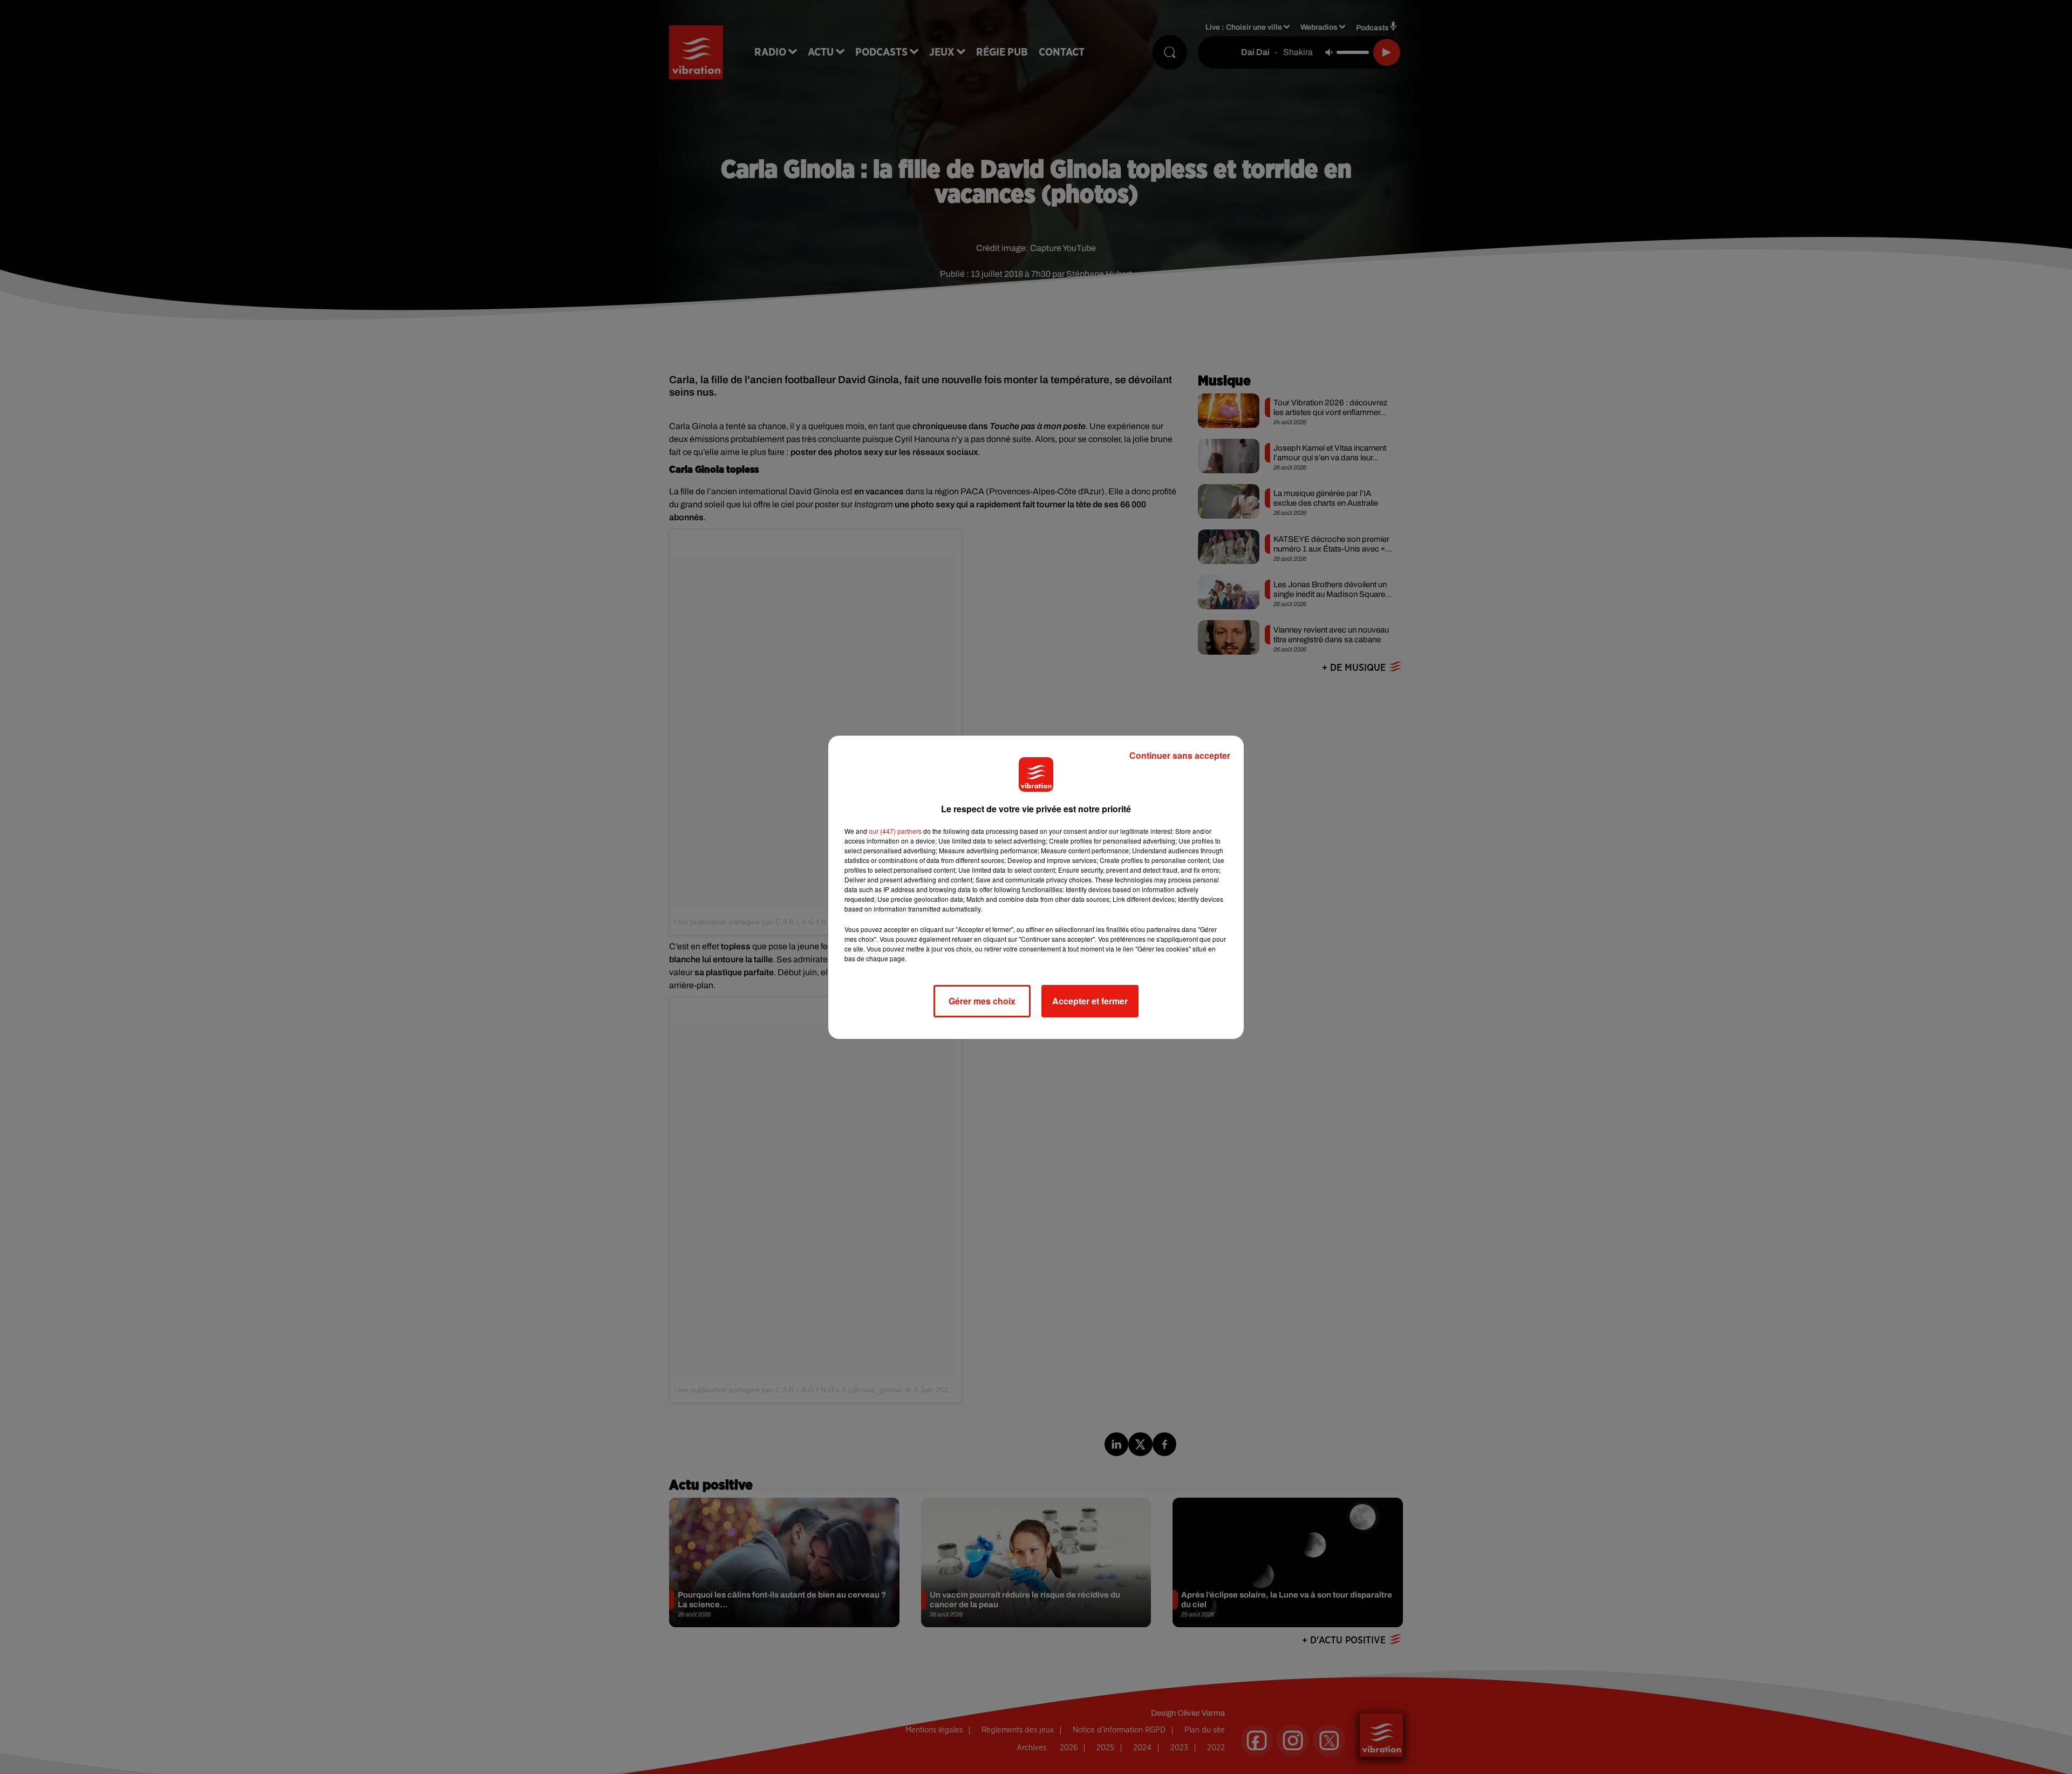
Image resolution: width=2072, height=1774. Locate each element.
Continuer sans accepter (1180, 755)
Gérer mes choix (982, 1001)
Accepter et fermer (1090, 1001)
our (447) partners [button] (895, 831)
